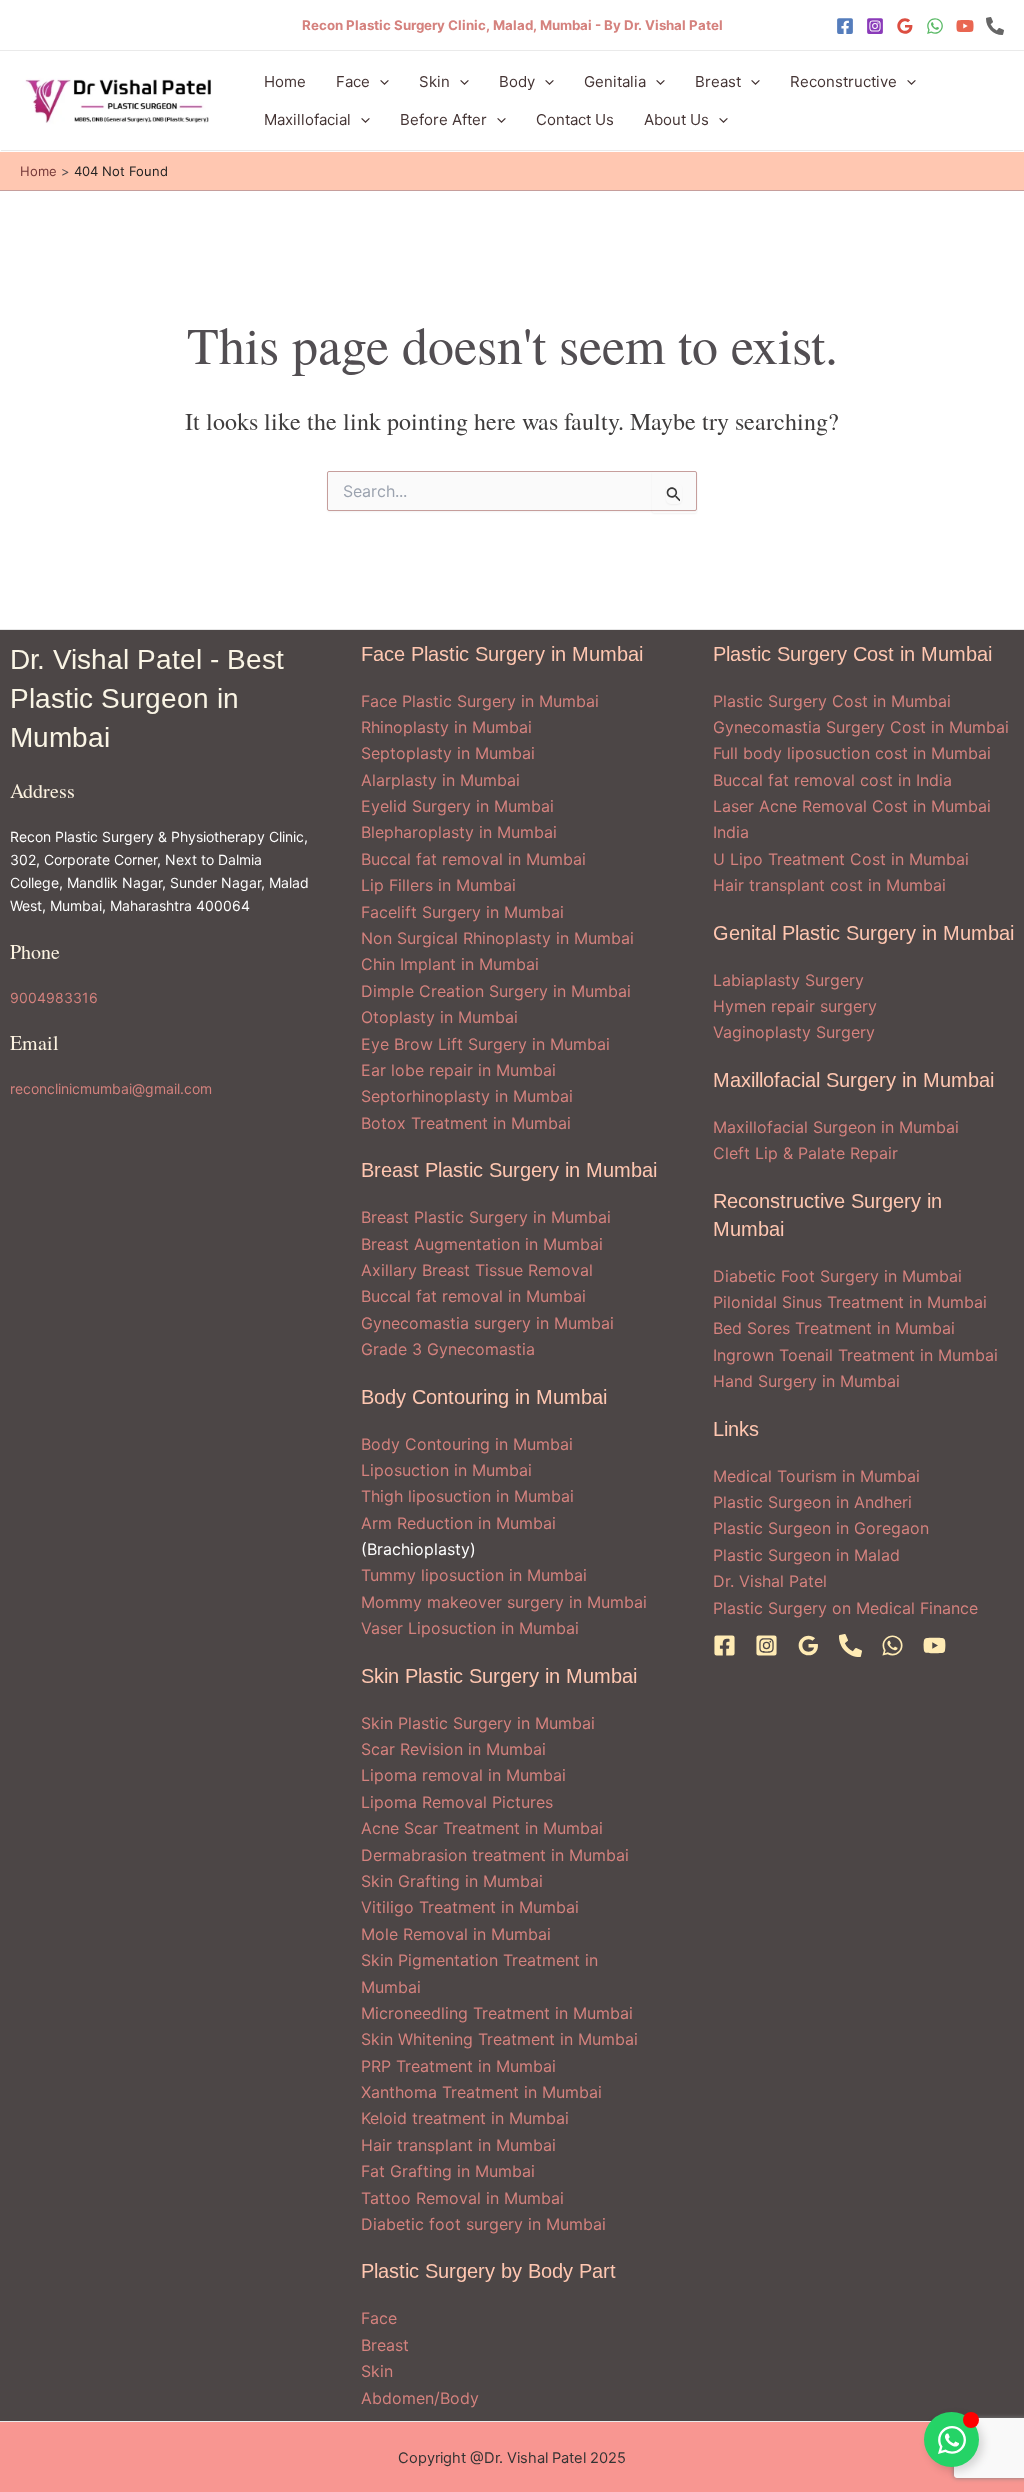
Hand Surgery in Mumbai (806, 1381)
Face (353, 81)
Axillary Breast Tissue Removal (477, 1270)
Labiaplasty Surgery (788, 980)
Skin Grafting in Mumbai (452, 1881)
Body (517, 81)
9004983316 (54, 997)
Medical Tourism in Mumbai (816, 1476)
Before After (443, 119)
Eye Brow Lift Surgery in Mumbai (485, 1044)
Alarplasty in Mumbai (440, 780)
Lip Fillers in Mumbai (438, 885)
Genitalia (615, 81)
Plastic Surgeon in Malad (806, 1555)
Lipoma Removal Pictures (457, 1802)
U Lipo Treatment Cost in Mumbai (841, 859)
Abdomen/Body (420, 2398)
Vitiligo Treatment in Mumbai (470, 1907)
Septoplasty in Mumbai (448, 753)
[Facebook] (845, 26)
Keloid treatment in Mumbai (465, 2118)
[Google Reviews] (905, 26)
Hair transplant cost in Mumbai (829, 885)
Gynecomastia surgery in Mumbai (487, 1323)
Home (285, 81)
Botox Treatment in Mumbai (466, 1123)
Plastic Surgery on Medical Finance (845, 1608)
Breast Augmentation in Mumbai (482, 1244)
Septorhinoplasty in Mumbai (467, 1096)
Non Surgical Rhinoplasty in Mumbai (497, 938)
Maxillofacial (307, 119)
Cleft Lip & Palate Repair (805, 1153)
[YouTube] (965, 26)
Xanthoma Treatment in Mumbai (481, 2092)
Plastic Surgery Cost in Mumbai (832, 701)
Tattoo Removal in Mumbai (462, 2198)
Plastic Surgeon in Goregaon (821, 1528)
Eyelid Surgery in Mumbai (457, 806)
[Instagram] (875, 26)
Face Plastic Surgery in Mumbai (480, 701)
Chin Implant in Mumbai (450, 964)
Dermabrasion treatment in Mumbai (495, 1855)
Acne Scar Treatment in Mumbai (482, 1828)
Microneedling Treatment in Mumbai (497, 2013)
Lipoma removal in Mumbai (463, 1775)
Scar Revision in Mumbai (453, 1749)
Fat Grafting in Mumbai (448, 2171)
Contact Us (575, 119)
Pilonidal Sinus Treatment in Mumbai (850, 1302)
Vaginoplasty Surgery (794, 1032)
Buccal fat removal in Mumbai (473, 859)
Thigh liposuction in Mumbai (467, 1496)
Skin (434, 81)
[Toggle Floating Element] (951, 2439)
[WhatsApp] (935, 26)
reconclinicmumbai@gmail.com (111, 1088)
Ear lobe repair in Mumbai (458, 1070)
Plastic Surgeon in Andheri (812, 1502)
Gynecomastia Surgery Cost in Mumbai (861, 727)
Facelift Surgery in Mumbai (462, 912)
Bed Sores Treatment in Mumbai (834, 1328)
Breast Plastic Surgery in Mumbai (486, 1217)
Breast (718, 81)
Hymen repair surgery (795, 1006)
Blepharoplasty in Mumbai (459, 832)
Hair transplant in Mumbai (458, 2145)
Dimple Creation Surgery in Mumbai (496, 991)
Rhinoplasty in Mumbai (446, 727)
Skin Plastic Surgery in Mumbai (478, 1723)
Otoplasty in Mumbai (439, 1017)
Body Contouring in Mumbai (467, 1444)
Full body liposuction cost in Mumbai (852, 753)
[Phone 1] (995, 26)
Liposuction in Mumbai (446, 1470)
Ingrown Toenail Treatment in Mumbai (855, 1355)
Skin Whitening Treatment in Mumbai (499, 2039)
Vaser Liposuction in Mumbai (470, 1628)
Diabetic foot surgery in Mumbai (483, 2224)
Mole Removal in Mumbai (456, 1934)
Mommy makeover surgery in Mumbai (504, 1602)
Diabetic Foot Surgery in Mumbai (837, 1276)
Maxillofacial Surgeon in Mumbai (836, 1127)
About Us (676, 119)
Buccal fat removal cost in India (832, 780)
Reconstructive (843, 81)
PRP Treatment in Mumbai (458, 2066)
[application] (379, 82)
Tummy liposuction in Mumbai (474, 1575)
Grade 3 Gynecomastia (448, 1349)
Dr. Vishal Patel (770, 1581)
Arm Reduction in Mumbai (458, 1523)
